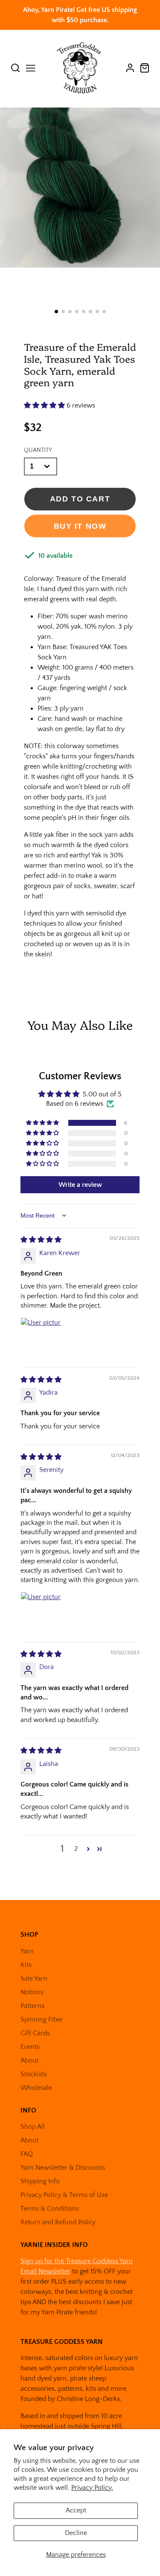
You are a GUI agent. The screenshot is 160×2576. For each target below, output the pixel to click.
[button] (56, 312)
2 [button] (76, 1849)
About (29, 2060)
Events (30, 2047)
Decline (76, 2533)
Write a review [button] (80, 1185)
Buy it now (80, 526)
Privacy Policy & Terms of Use (64, 2195)
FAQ (27, 2154)
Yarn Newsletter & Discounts (63, 2168)
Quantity (38, 450)
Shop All (33, 2127)
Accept (76, 2510)
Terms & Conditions (50, 2209)
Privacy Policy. (92, 2488)
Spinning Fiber (42, 2019)
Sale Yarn (34, 1979)
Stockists (34, 2074)
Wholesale (36, 2088)
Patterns (32, 2006)
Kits (26, 1965)
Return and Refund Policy (58, 2222)
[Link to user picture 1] (41, 1338)
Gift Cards (35, 2033)
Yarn (27, 1951)
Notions (32, 1992)
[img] (41, 1240)
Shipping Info (40, 2181)
